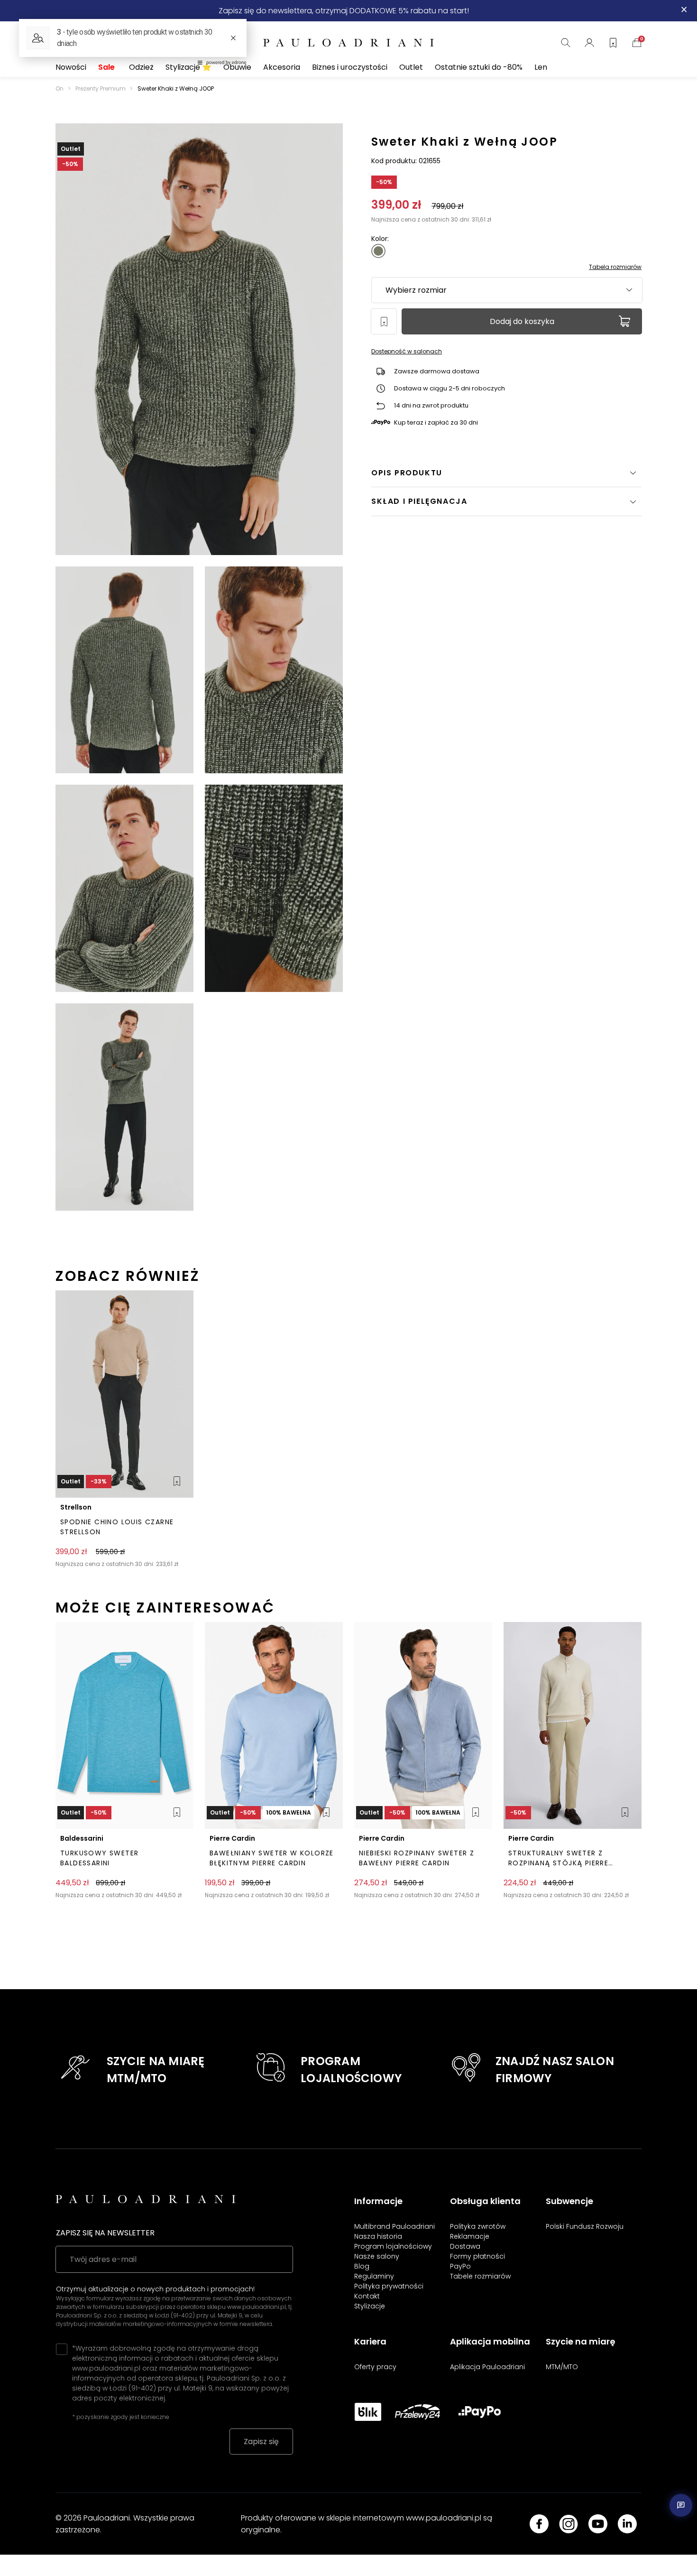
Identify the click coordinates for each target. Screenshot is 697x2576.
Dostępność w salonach (407, 351)
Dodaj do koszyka (522, 321)
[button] (506, 501)
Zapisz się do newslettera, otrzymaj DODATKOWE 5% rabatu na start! (344, 11)
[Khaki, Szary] (378, 251)
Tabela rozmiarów (615, 267)
